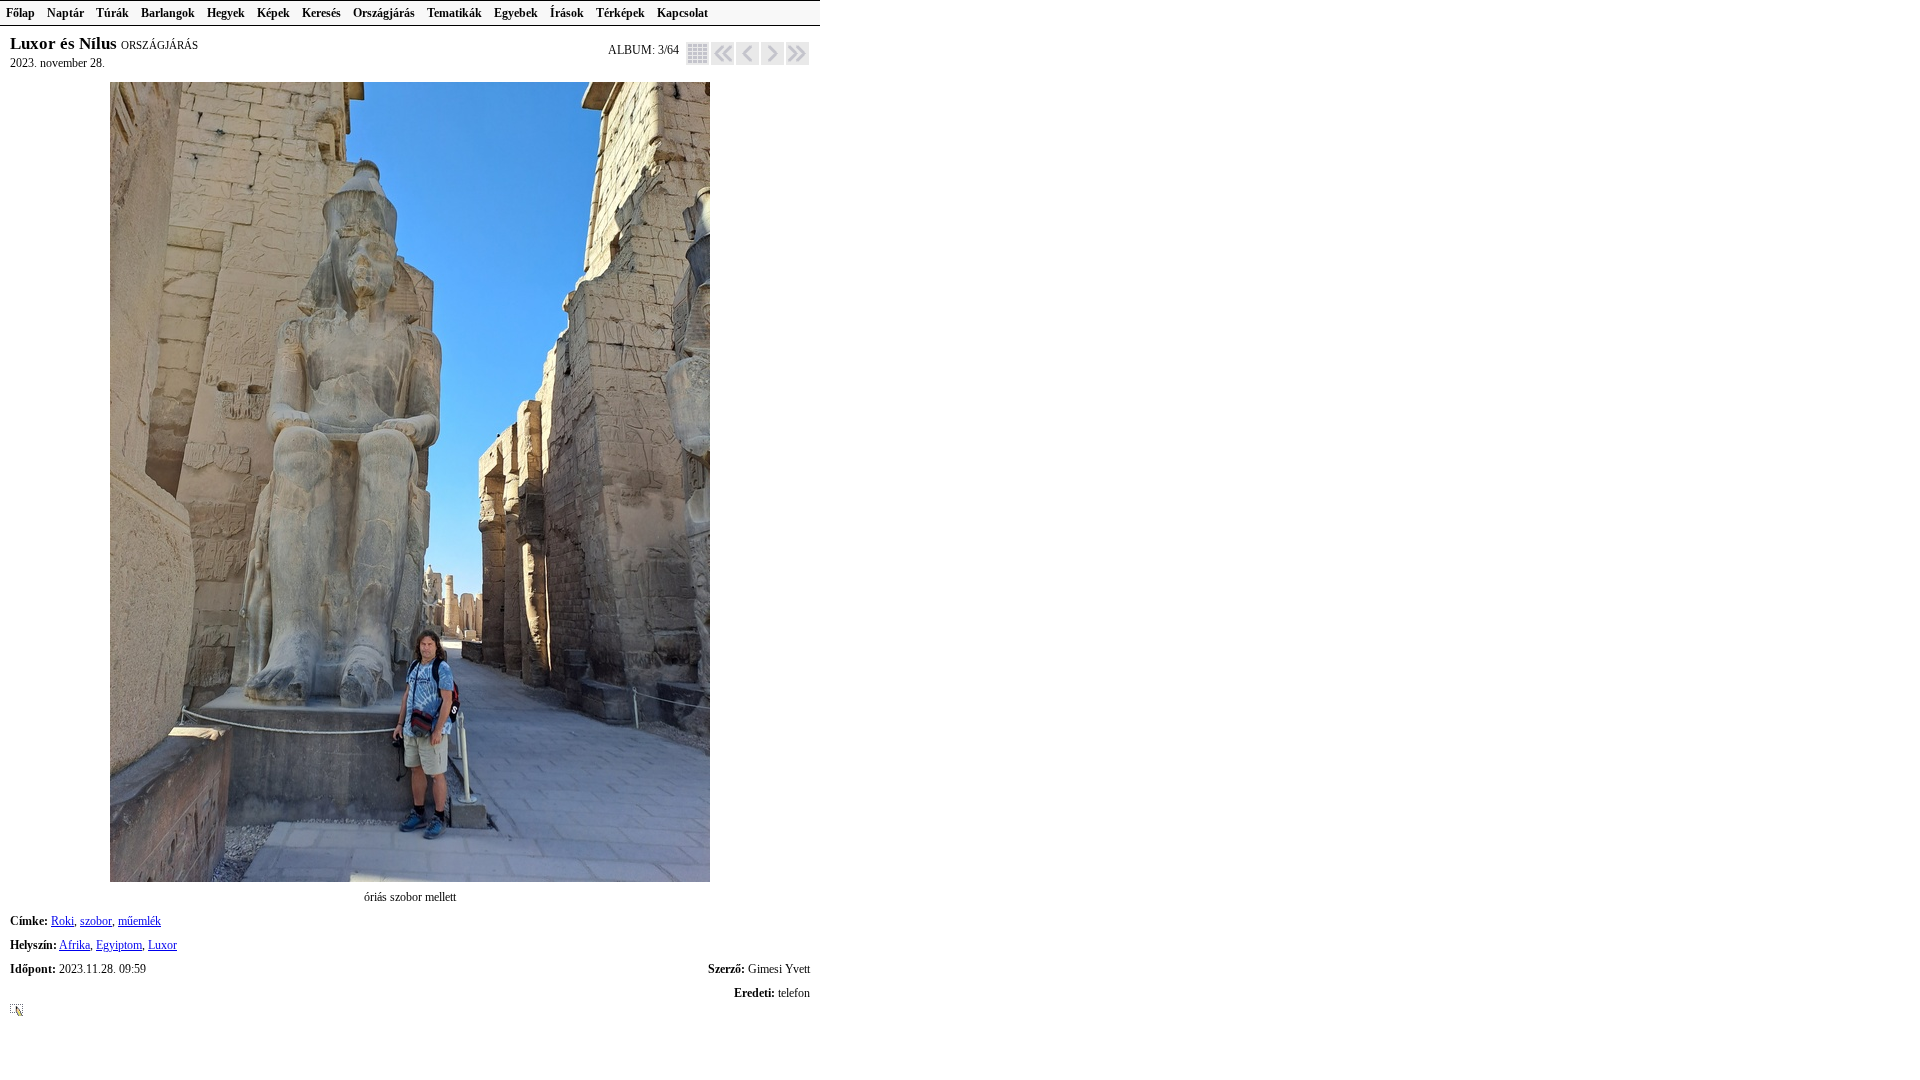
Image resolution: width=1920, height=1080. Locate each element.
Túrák (112, 13)
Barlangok (168, 13)
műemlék (139, 921)
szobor (96, 921)
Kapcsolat (682, 13)
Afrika (74, 945)
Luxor (162, 945)
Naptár (65, 13)
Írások (567, 13)
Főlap (20, 13)
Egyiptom (119, 945)
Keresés (321, 13)
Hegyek (226, 13)
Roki (62, 921)
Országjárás (384, 13)
